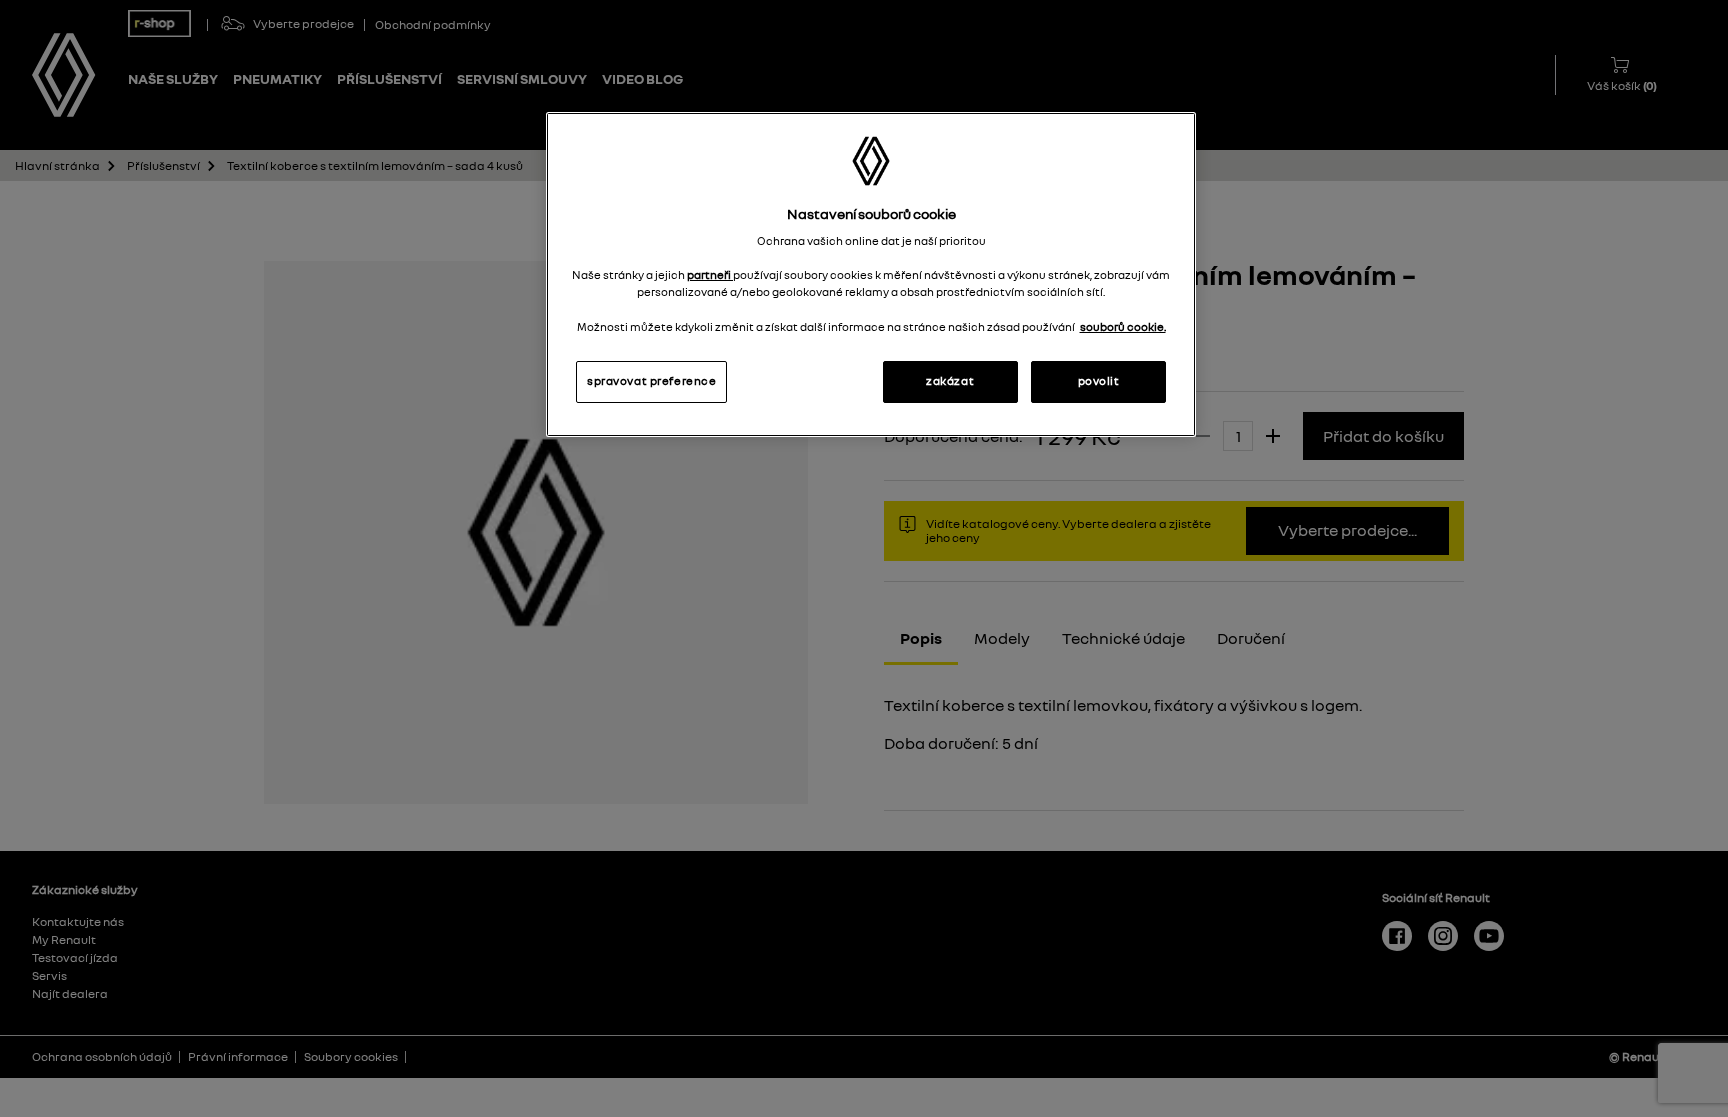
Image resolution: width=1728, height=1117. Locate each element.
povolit (1099, 381)
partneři (710, 275)
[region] (871, 274)
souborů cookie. (1123, 327)
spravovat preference (651, 381)
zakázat (950, 381)
